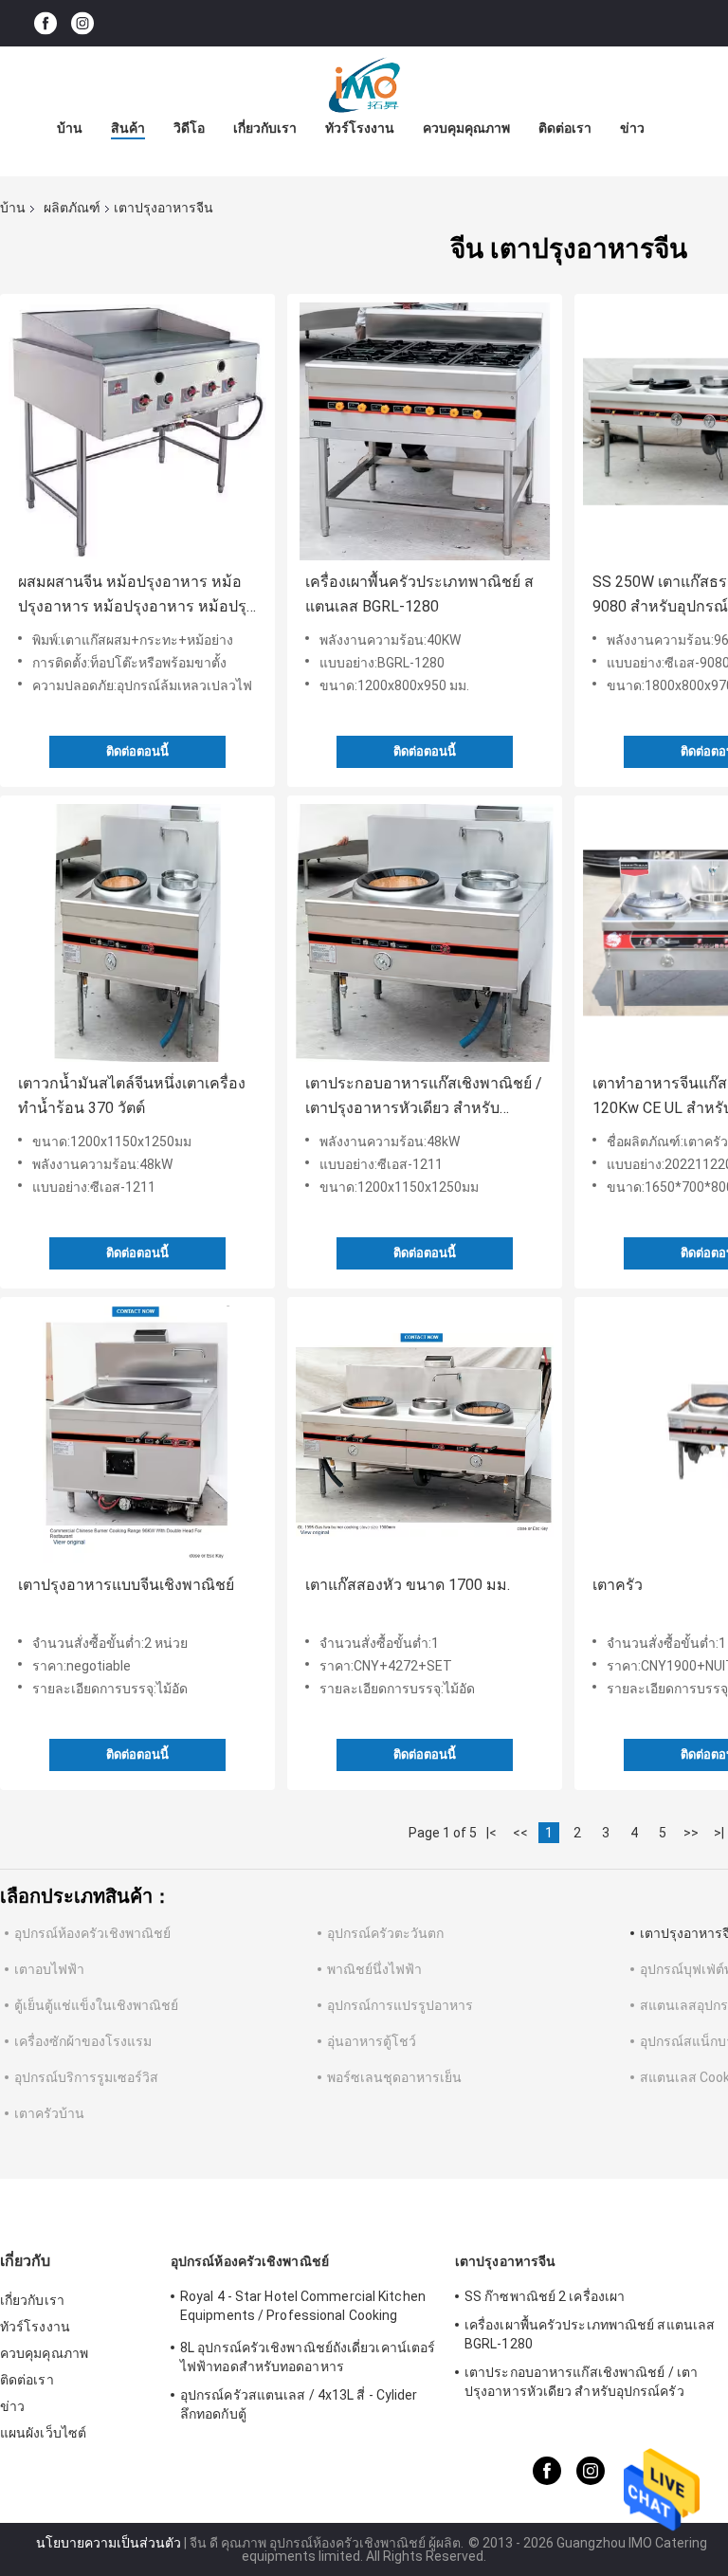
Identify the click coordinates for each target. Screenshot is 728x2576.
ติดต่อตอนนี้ (137, 751)
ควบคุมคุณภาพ (466, 128)
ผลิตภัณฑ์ (72, 208)
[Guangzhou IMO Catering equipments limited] (364, 84)
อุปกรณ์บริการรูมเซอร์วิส (86, 2077)
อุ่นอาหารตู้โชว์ (372, 2041)
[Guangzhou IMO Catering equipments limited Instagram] (82, 23)
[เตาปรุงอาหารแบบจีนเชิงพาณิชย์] (137, 1434)
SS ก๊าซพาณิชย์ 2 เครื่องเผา (545, 2296)
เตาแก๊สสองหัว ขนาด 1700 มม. (408, 1585)
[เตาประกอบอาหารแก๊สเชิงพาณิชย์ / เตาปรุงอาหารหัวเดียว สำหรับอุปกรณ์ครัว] (425, 933)
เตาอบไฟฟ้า (49, 1969)
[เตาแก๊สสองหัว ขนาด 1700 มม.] (425, 1434)
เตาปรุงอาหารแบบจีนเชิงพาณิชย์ (126, 1585)
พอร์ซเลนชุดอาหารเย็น (394, 2077)
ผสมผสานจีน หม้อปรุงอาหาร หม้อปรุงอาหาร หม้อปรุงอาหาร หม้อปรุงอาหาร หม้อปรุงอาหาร (136, 596)
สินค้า (128, 128)
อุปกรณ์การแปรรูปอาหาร (400, 2005)
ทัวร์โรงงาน (360, 128)
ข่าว (632, 128)
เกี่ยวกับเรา (265, 128)
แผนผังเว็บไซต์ (43, 2433)
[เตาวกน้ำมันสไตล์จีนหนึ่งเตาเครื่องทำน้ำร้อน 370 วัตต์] (137, 933)
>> (691, 1833)
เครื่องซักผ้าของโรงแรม (83, 2041)
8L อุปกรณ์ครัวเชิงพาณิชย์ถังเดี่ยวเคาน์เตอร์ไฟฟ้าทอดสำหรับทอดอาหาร (308, 2357)
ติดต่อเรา (565, 128)
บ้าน (70, 128)
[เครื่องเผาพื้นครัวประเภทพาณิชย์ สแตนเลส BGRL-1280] (425, 431)
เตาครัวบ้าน (49, 2113)
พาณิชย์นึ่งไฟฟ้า (374, 1969)
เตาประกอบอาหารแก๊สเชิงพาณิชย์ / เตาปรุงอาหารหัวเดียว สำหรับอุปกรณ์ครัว (424, 1097)
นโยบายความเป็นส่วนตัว (109, 2543)
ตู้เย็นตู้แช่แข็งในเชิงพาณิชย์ (96, 2005)
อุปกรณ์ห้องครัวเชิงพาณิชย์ (92, 1933)
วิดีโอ (189, 128)
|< (491, 1833)
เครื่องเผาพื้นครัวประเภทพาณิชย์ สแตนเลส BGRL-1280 (419, 594)
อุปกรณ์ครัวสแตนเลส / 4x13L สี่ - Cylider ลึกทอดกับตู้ (299, 2404)
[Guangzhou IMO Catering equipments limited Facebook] (45, 23)
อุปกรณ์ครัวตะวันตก (385, 1933)
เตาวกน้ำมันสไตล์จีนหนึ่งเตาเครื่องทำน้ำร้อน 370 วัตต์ (132, 1096)
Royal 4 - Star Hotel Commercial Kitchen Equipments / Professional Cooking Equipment (303, 2309)
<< (520, 1833)
